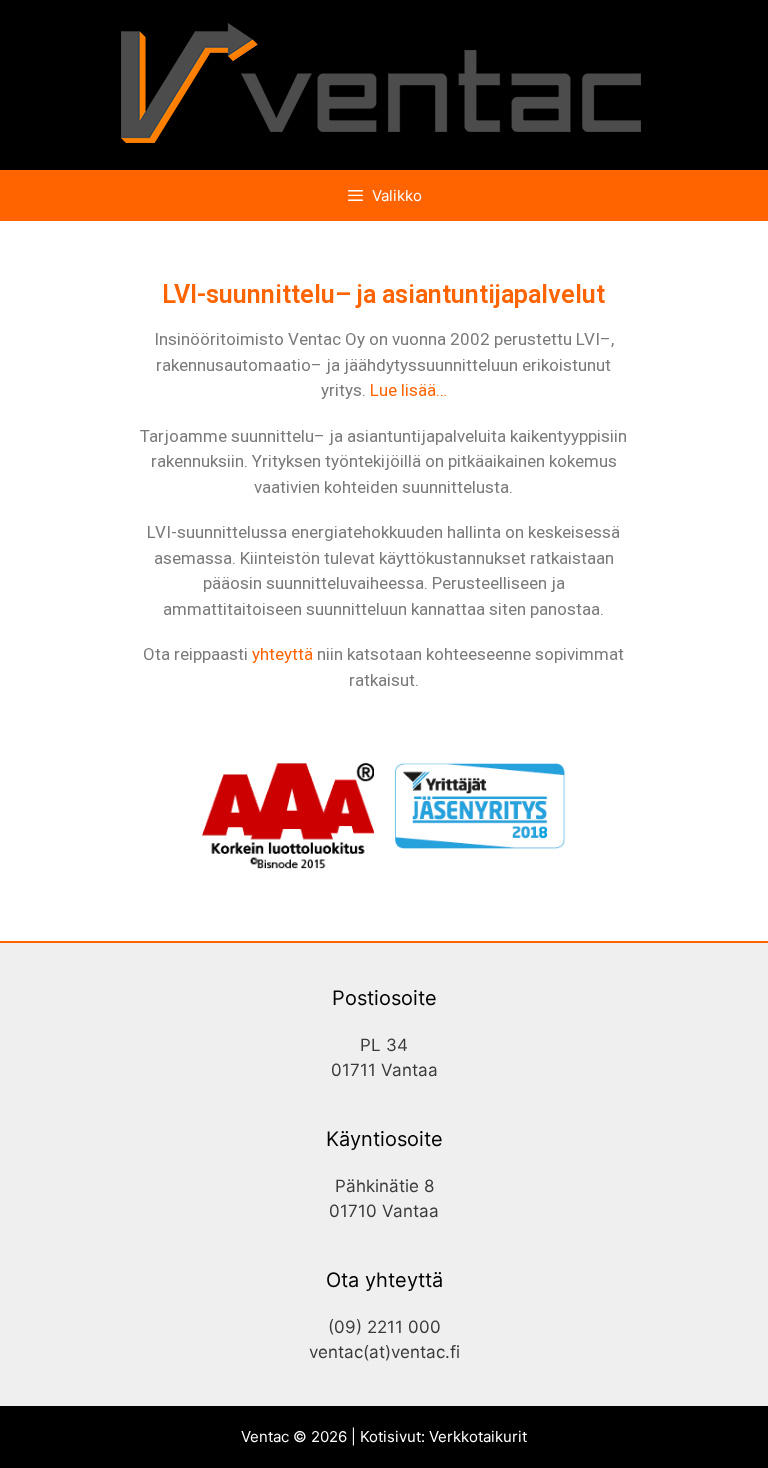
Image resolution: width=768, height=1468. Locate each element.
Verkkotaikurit (478, 1436)
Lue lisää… (408, 390)
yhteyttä (282, 654)
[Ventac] (384, 84)
